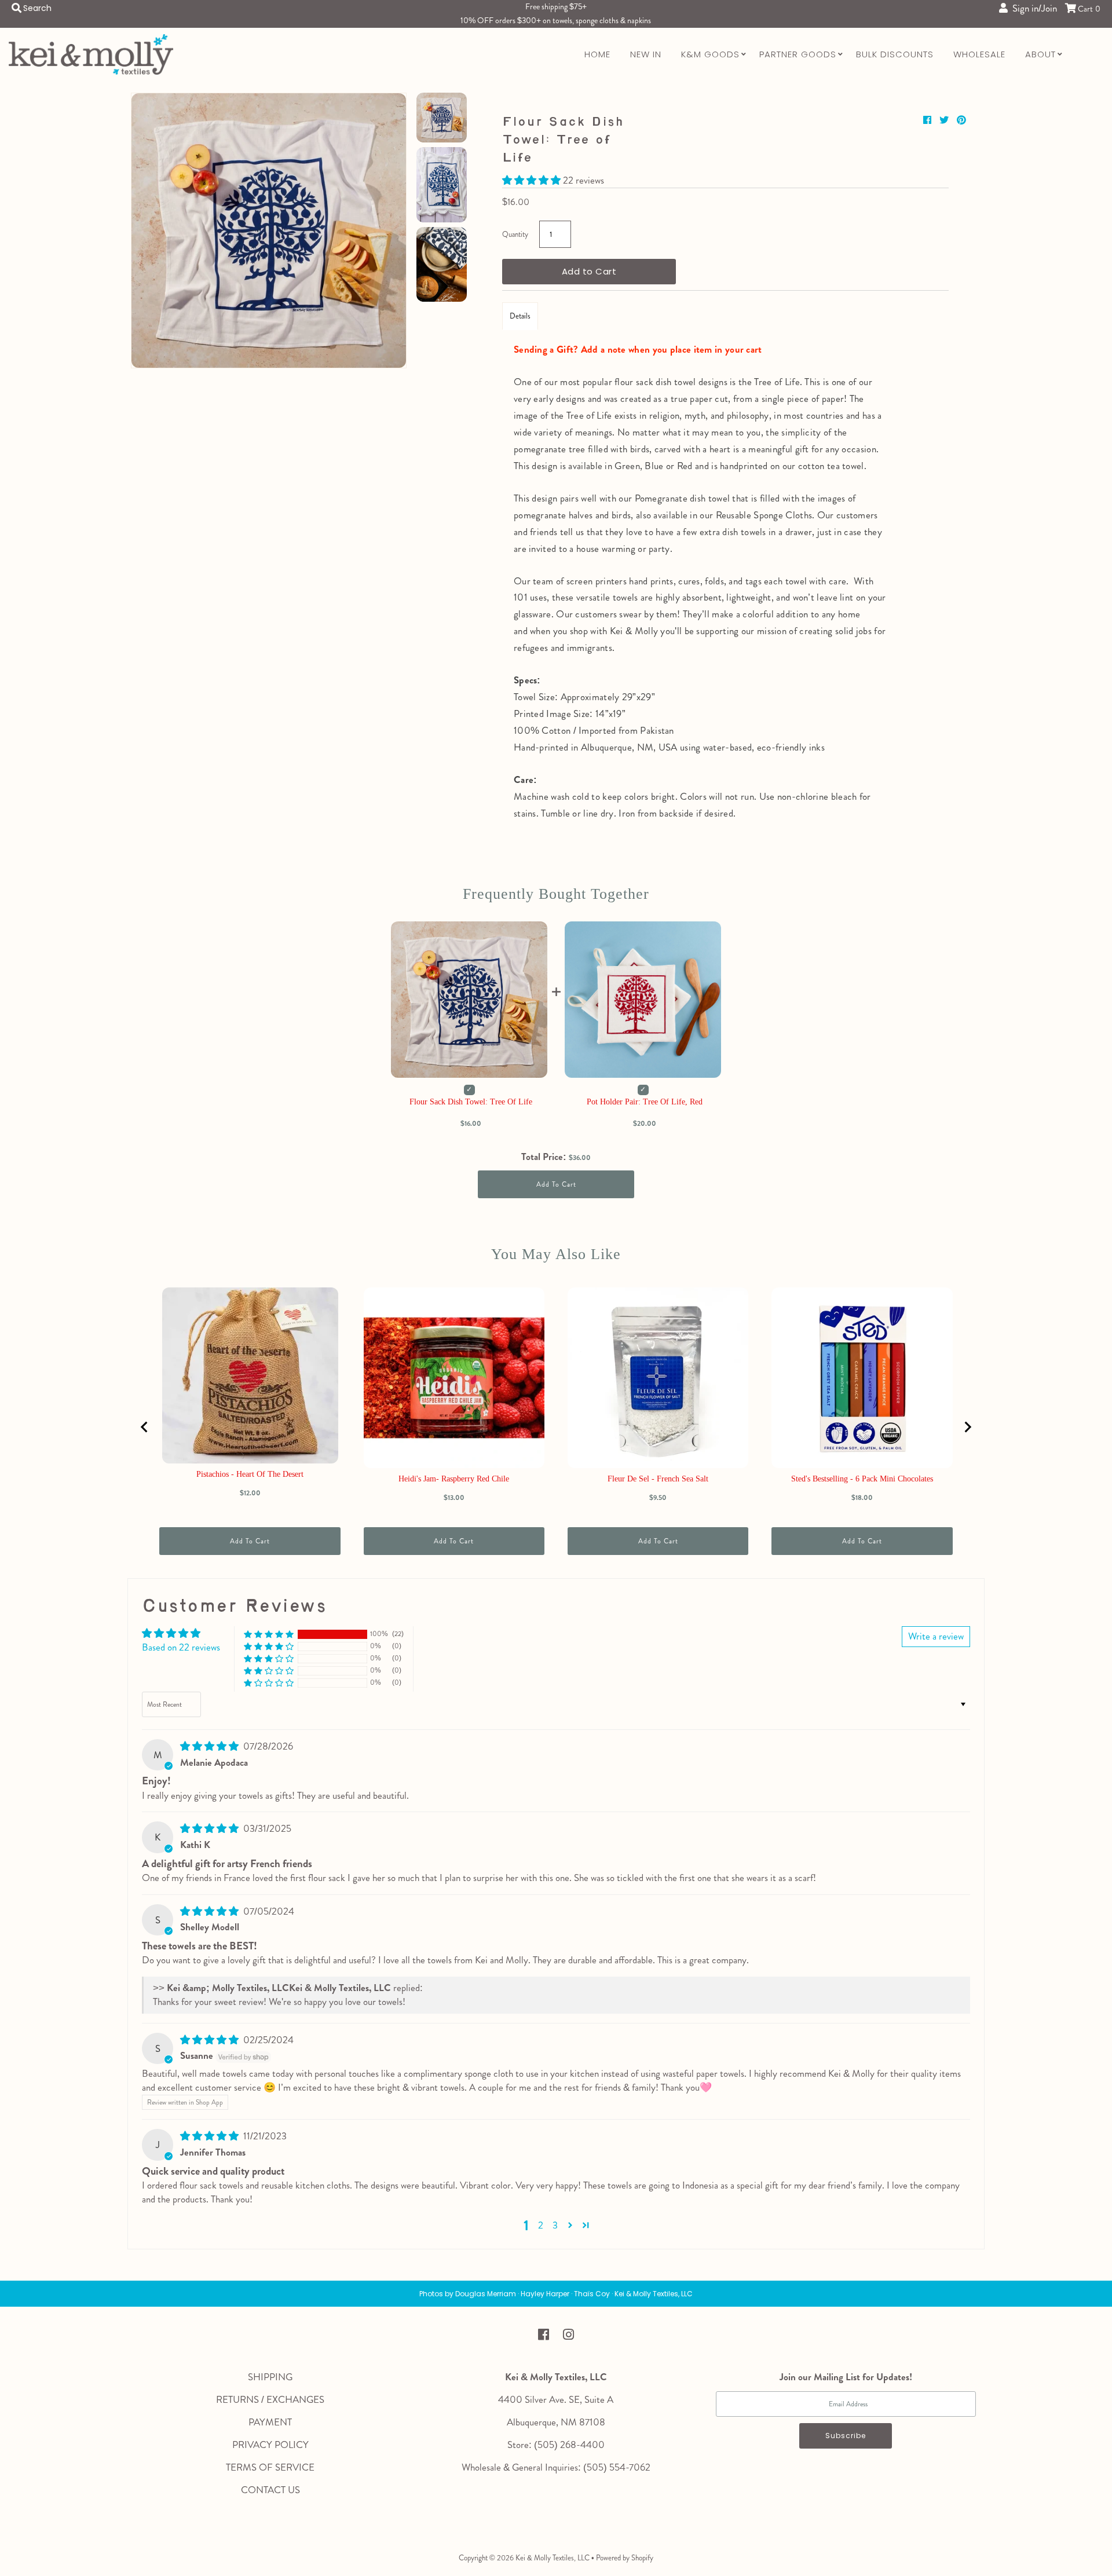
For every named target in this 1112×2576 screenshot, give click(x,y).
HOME (597, 54)
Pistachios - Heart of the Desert (250, 1474)
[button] (533, 180)
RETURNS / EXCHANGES (270, 2399)
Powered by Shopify (625, 2558)
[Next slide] (967, 1427)
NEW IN (646, 54)
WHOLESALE (979, 54)
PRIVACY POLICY (270, 2445)
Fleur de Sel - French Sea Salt (658, 1479)
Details (520, 316)
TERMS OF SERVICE (270, 2467)
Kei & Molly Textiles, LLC (553, 2558)
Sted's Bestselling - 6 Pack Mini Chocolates (862, 1479)
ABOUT (1040, 54)
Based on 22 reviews (181, 1647)
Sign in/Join (1032, 8)
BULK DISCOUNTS (895, 54)
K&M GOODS (710, 54)
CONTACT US (270, 2490)
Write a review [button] (936, 1636)
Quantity (515, 234)
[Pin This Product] (961, 120)
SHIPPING (270, 2377)
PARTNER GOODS (798, 54)
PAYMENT (270, 2422)
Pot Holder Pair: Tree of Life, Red (645, 1102)
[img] (211, 1746)
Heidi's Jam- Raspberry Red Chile (454, 1479)
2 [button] (541, 2225)
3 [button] (555, 2225)
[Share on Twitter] (945, 120)
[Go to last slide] (145, 1427)
